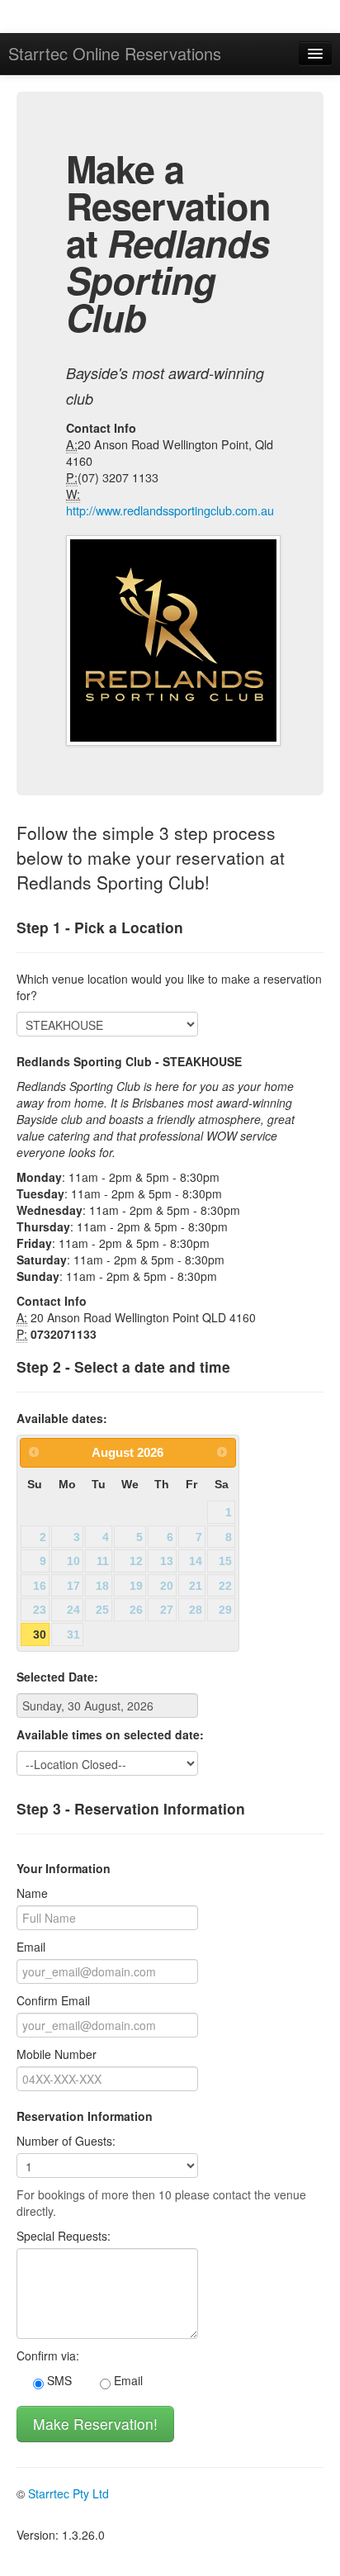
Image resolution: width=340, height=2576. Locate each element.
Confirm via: (48, 2355)
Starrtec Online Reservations (115, 53)
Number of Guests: (66, 2141)
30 (40, 1634)
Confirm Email (53, 2000)
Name (32, 1893)
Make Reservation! (95, 2424)
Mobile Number (57, 2054)
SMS (58, 2380)
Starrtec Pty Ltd (68, 2493)
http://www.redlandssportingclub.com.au (170, 510)
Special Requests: (64, 2236)
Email (31, 1947)
